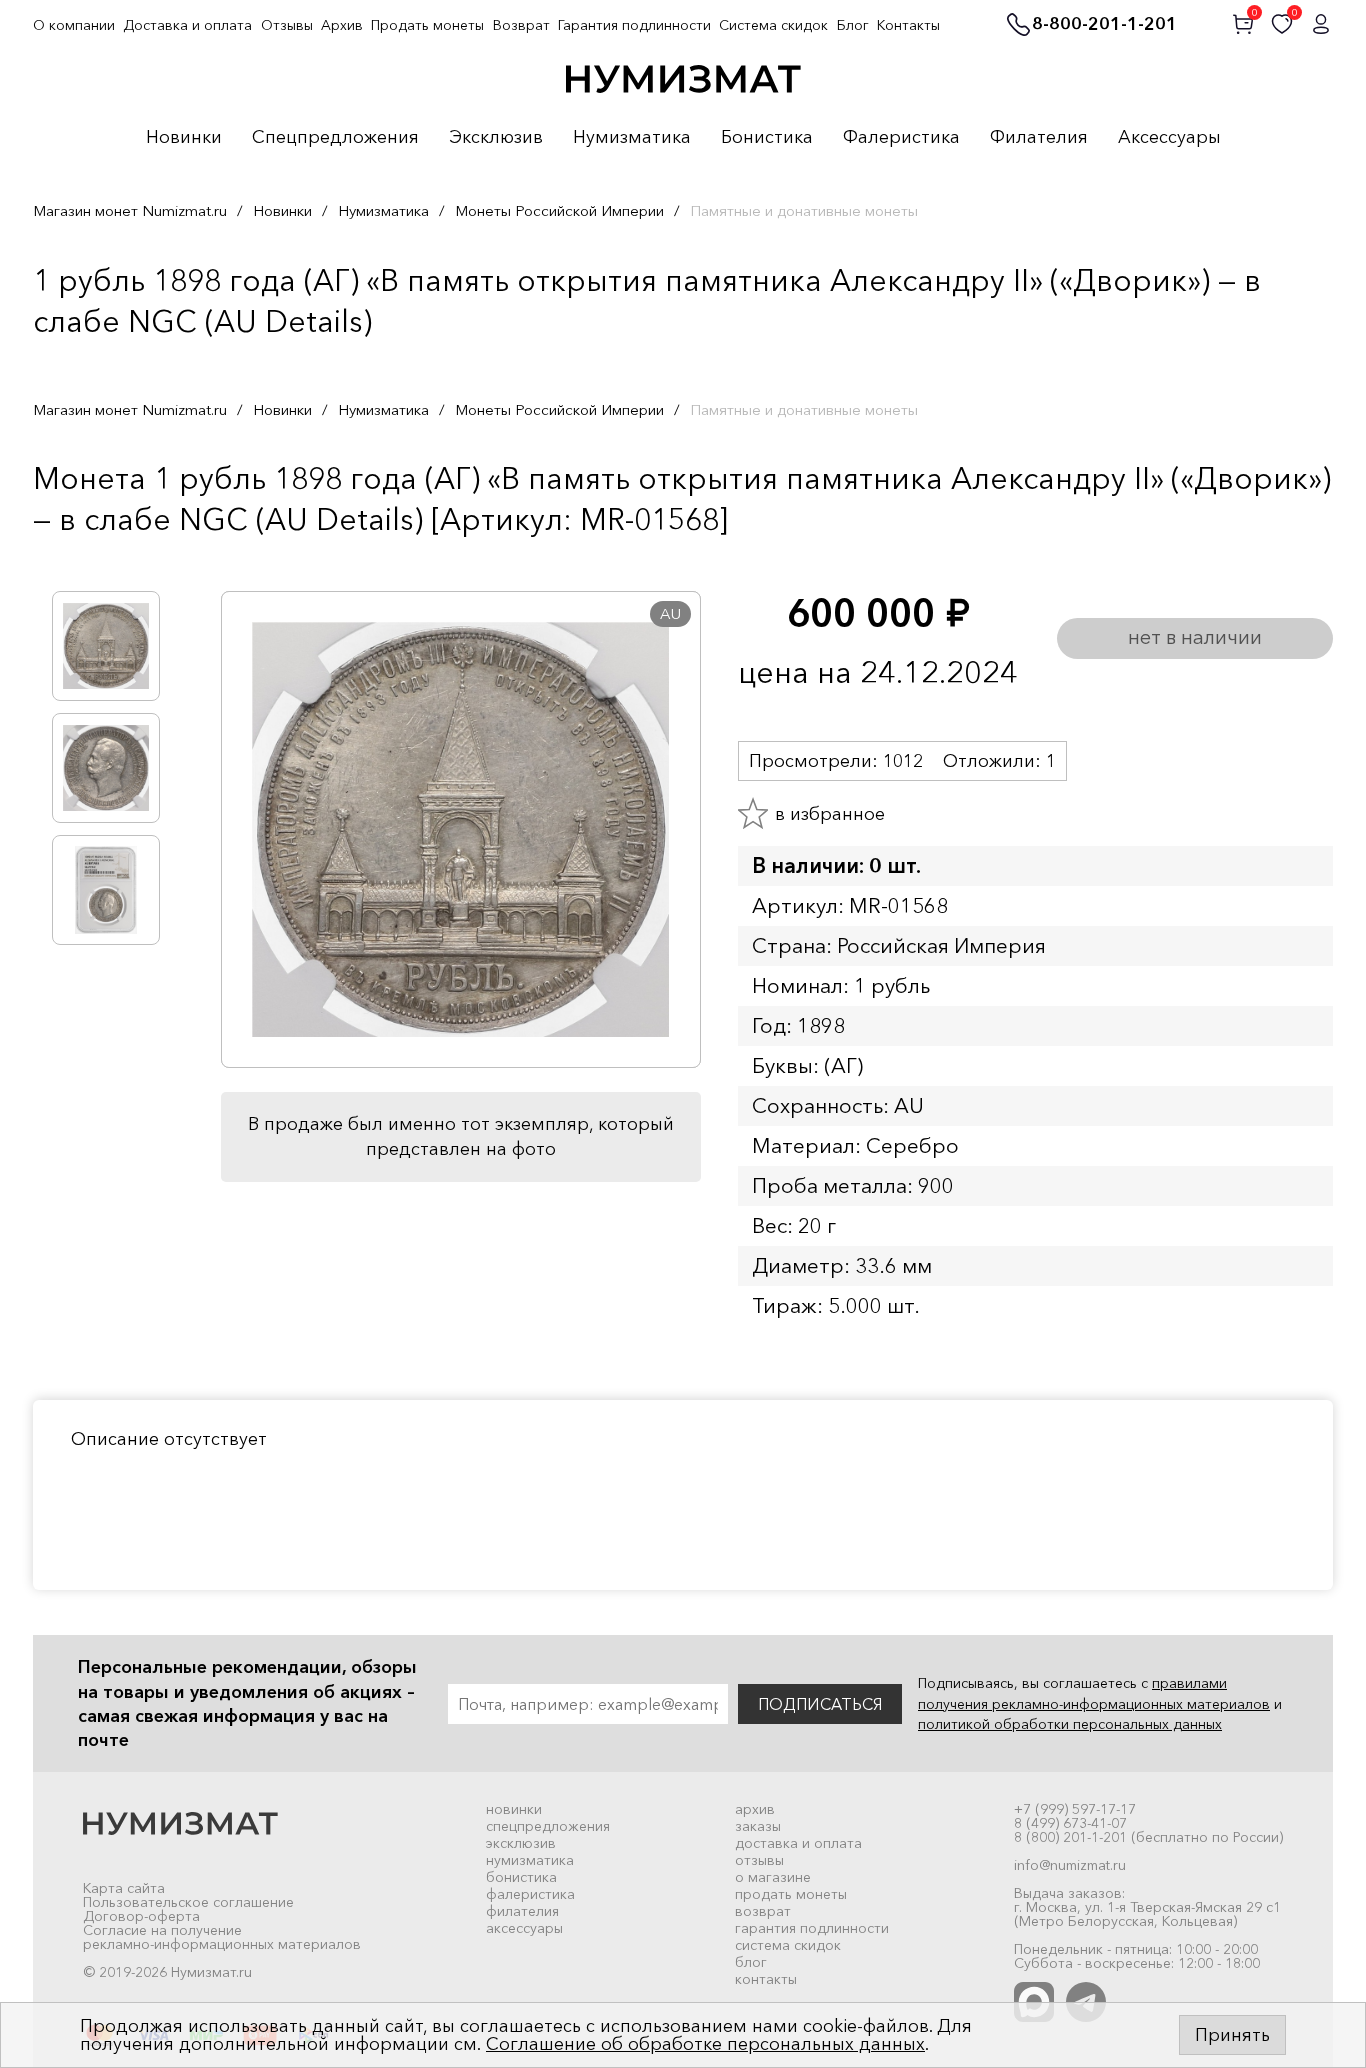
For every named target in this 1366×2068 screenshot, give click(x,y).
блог (751, 1962)
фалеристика (530, 1894)
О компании (74, 25)
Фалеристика (901, 138)
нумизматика (530, 1860)
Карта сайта (124, 1888)
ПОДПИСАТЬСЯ (820, 1704)
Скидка (77, 561)
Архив (342, 25)
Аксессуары (1169, 138)
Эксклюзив (496, 138)
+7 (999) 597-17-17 (1075, 1809)
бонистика (521, 1877)
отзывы (759, 1860)
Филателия (1039, 138)
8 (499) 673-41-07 (1070, 1823)
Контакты (908, 25)
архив (755, 1809)
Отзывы (287, 25)
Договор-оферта (141, 1916)
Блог (853, 25)
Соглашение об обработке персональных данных (705, 2044)
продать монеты (791, 1894)
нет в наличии (1195, 637)
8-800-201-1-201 (1104, 25)
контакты (766, 1979)
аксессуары (524, 1928)
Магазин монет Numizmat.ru (130, 210)
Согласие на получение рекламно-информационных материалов (222, 1937)
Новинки (184, 138)
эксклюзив (521, 1843)
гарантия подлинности (812, 1928)
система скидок (788, 1945)
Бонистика (767, 138)
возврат (763, 1911)
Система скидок (773, 25)
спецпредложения (548, 1826)
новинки (514, 1809)
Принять (1232, 2035)
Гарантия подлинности (634, 25)
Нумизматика (632, 138)
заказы (758, 1826)
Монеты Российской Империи (559, 210)
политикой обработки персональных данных (1070, 1724)
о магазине (773, 1877)
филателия (522, 1911)
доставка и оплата (798, 1843)
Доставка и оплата (187, 25)
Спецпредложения (335, 138)
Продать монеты (427, 25)
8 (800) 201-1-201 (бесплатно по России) (1148, 1837)
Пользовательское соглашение (188, 1902)
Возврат (521, 25)
